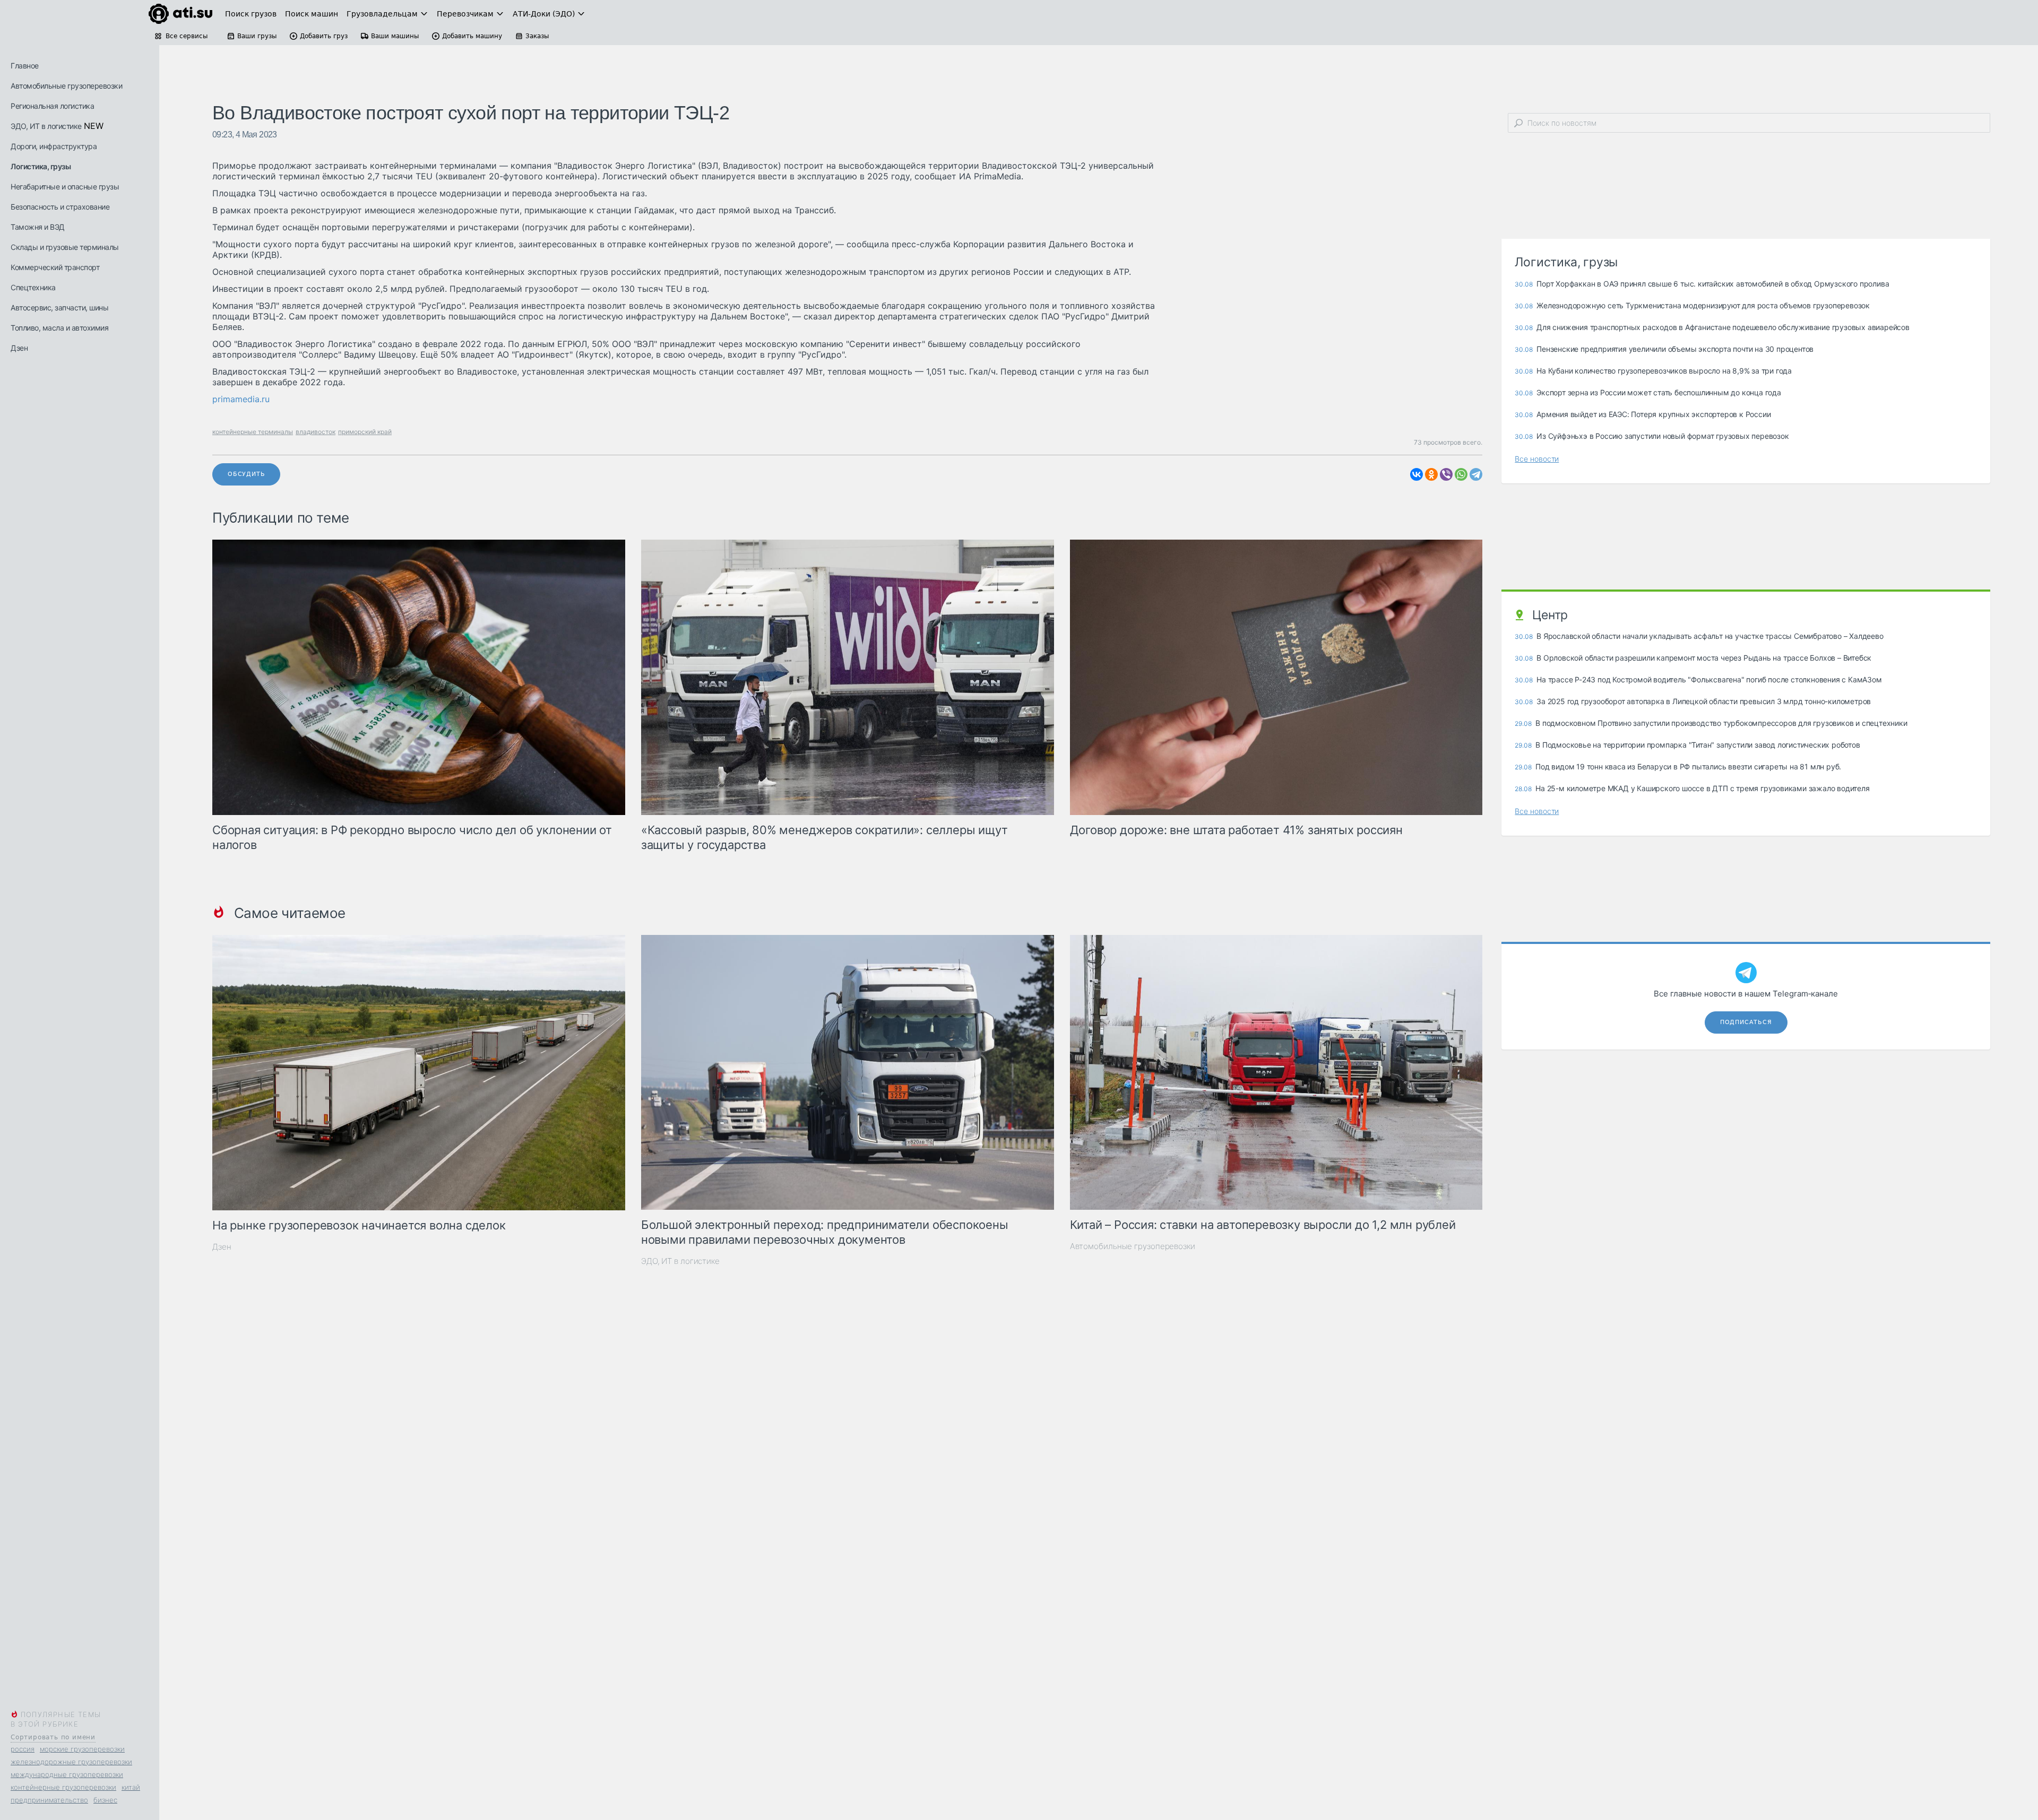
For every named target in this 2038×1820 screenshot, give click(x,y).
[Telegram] (1476, 474)
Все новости (1537, 459)
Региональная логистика (52, 106)
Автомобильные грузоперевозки (66, 86)
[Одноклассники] (1431, 474)
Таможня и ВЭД (38, 227)
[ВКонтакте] (1417, 474)
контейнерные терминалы (253, 432)
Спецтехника (33, 287)
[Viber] (1446, 474)
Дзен (19, 348)
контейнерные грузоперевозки (63, 1787)
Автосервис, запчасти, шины (59, 307)
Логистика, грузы (41, 166)
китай (131, 1787)
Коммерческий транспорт (55, 267)
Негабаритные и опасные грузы (65, 187)
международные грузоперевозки (67, 1774)
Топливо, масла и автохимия (59, 328)
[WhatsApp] (1461, 474)
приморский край (365, 432)
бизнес (105, 1800)
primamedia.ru (241, 399)
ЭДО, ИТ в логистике (46, 126)
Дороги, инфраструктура (54, 146)
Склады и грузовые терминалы (65, 247)
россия (23, 1749)
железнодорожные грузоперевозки (71, 1762)
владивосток (316, 432)
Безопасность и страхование (60, 207)
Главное (25, 66)
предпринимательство (49, 1800)
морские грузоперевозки (82, 1749)
